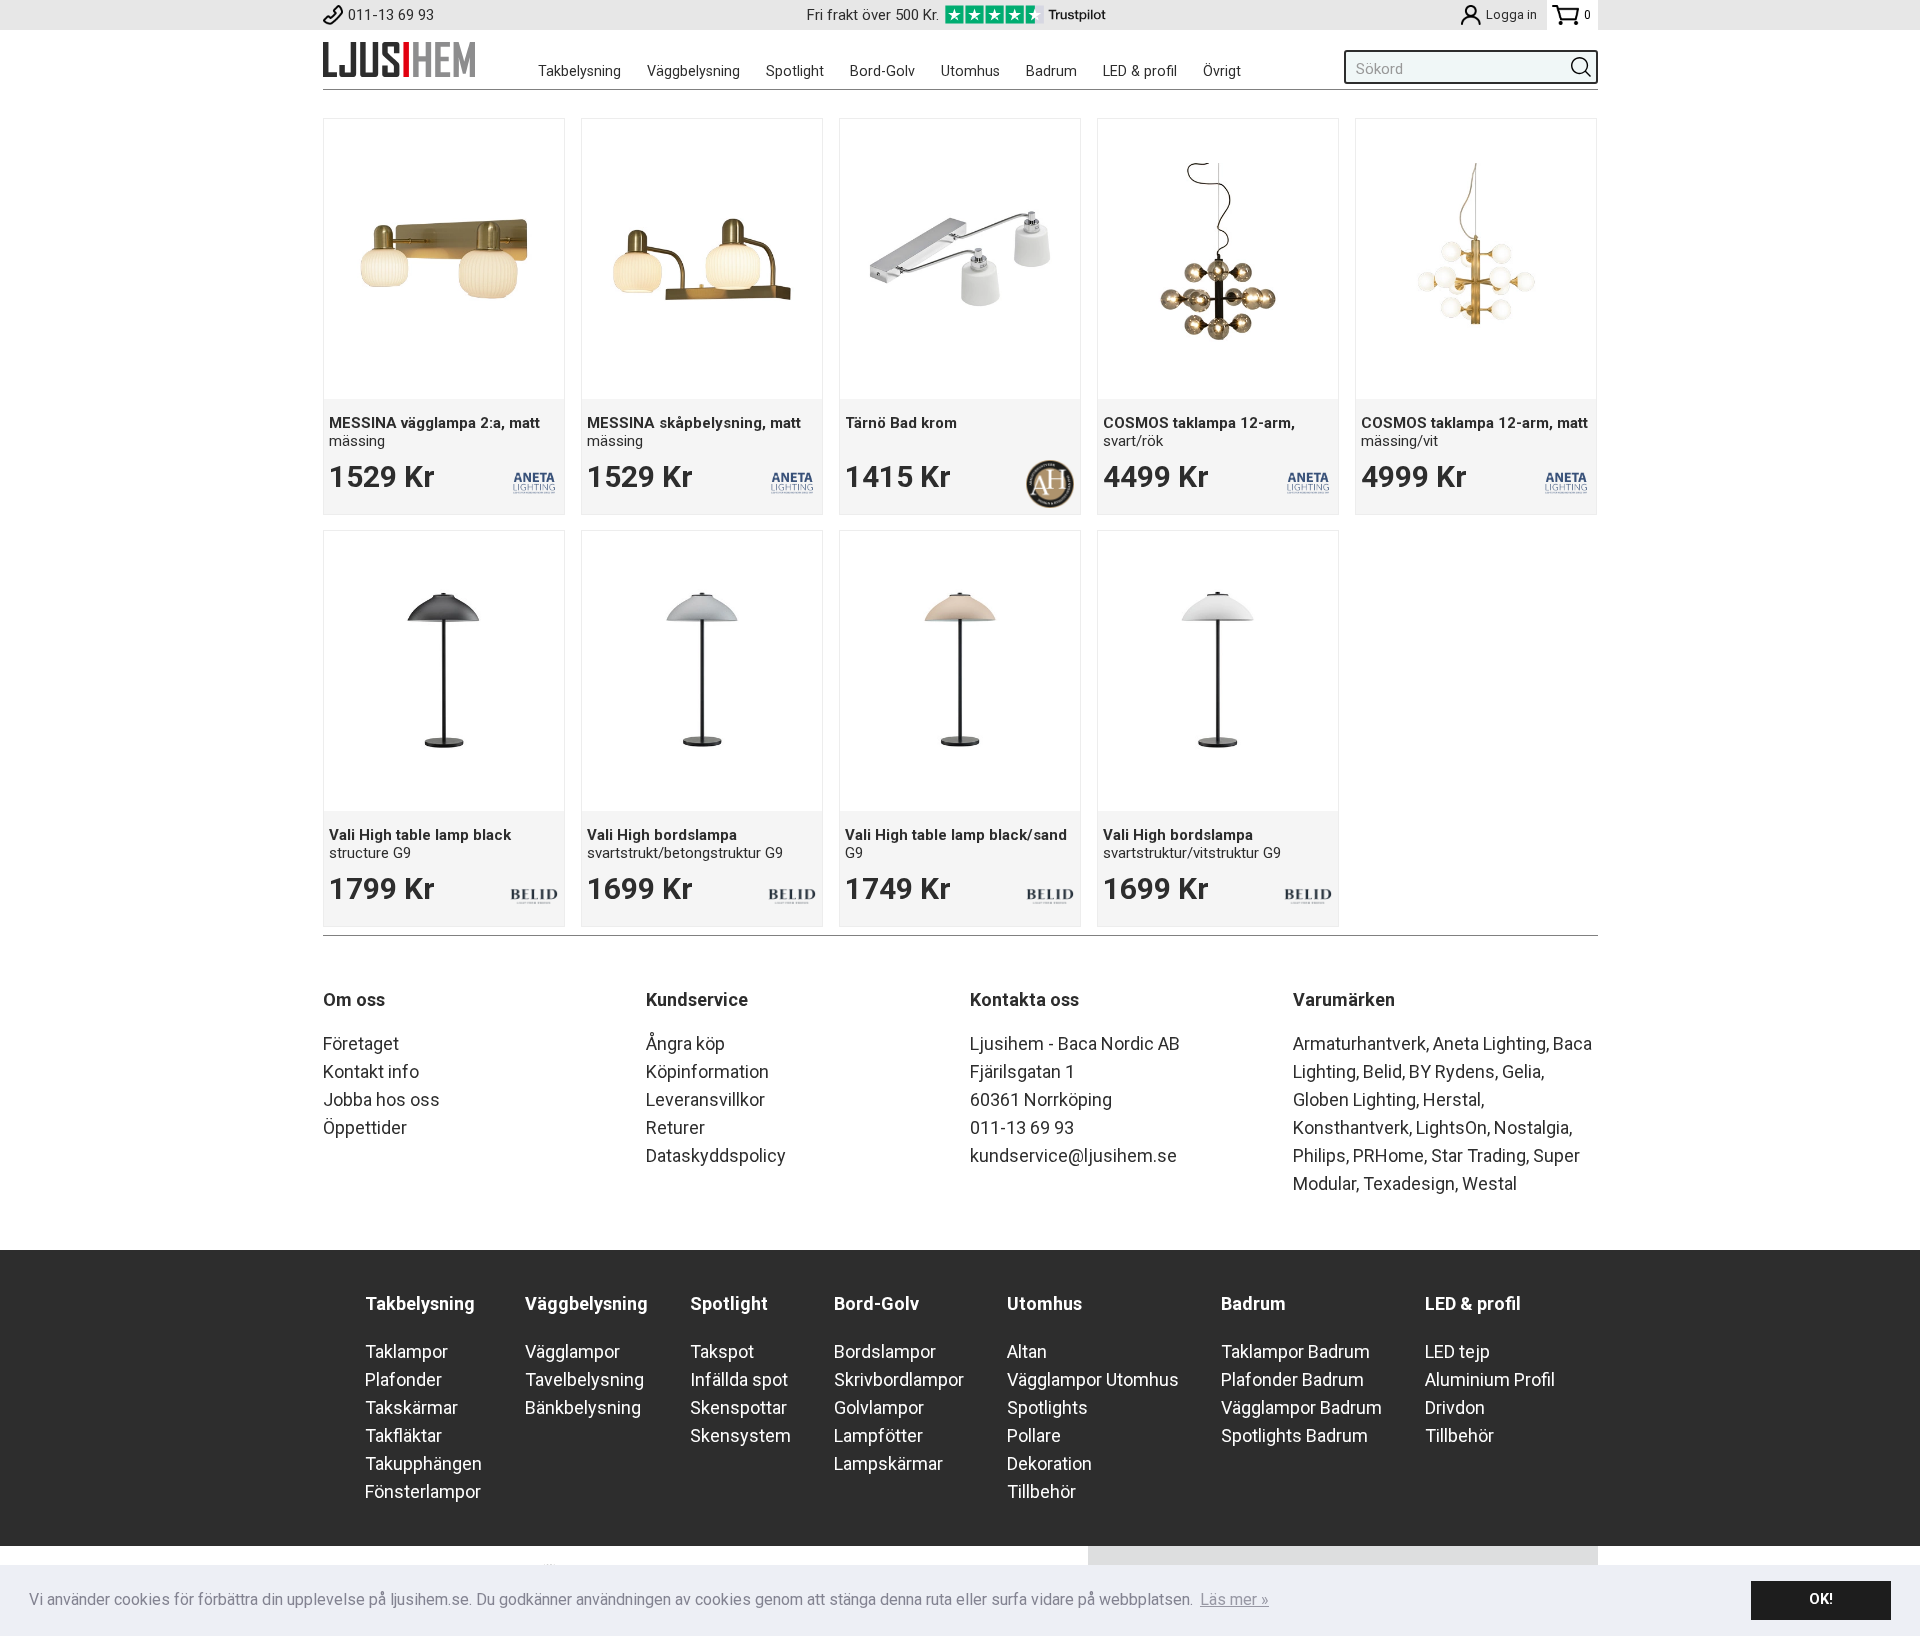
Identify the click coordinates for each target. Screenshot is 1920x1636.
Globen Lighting (1354, 1099)
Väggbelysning (693, 71)
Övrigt (1222, 71)
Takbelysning (579, 71)
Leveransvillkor (705, 1099)
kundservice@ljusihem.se (1073, 1155)
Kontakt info (371, 1071)
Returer (675, 1127)
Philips (1319, 1155)
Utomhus (970, 71)
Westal (1489, 1183)
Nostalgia (1531, 1127)
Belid (1382, 1071)
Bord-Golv (882, 71)
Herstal (1452, 1099)
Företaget (361, 1043)
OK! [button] (1821, 1599)
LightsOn (1451, 1127)
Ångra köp (685, 1043)
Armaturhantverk (1359, 1043)
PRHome (1388, 1155)
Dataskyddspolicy (716, 1155)
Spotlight (795, 71)
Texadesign (1409, 1183)
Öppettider (365, 1127)
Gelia (1521, 1071)
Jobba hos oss (381, 1099)
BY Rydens (1452, 1071)
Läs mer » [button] (1234, 1599)
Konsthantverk (1351, 1127)
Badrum (1051, 71)
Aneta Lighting (1489, 1043)
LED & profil (1140, 71)
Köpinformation (707, 1071)
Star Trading (1478, 1155)
